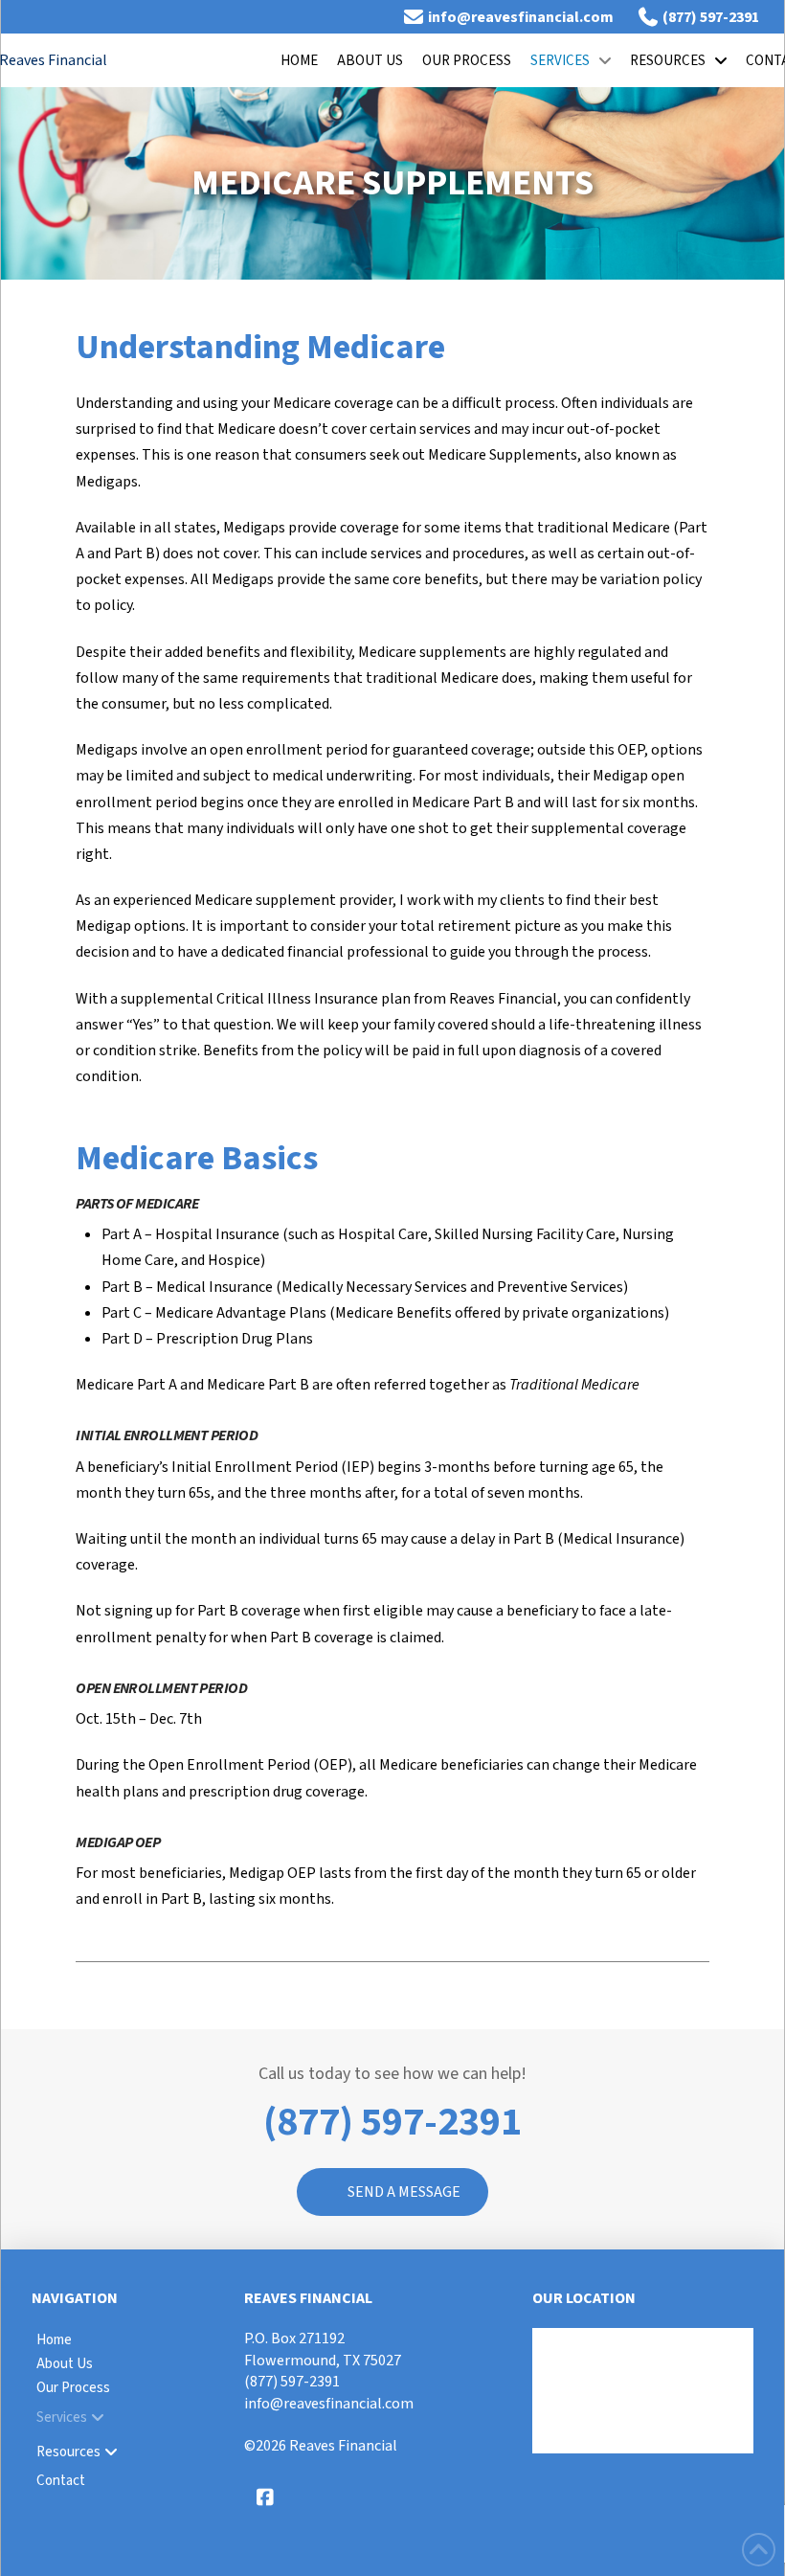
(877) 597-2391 (292, 2382)
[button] (392, 2192)
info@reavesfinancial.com (329, 2404)
